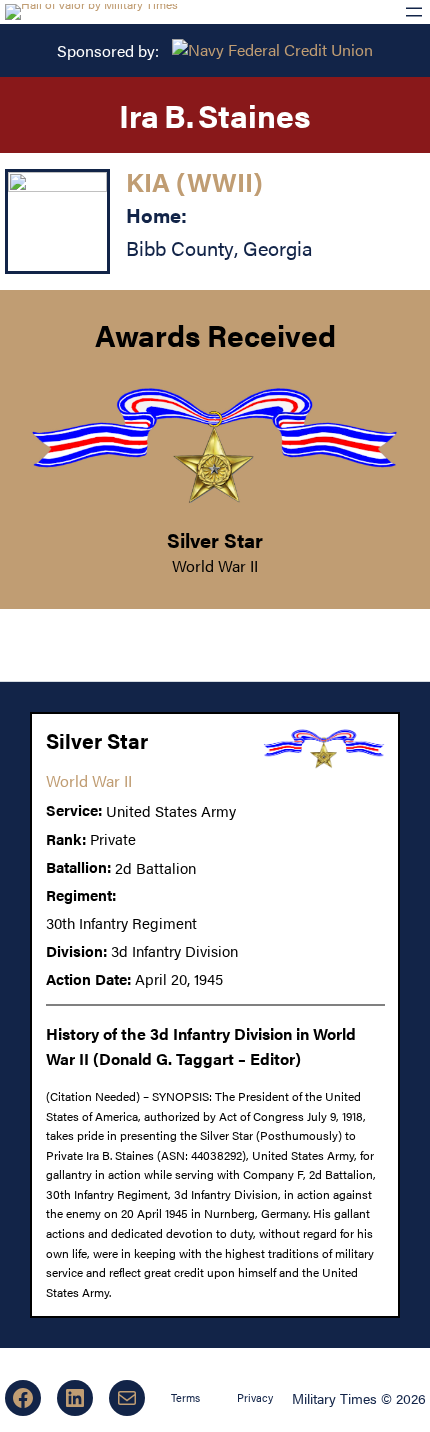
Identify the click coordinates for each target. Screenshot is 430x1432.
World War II (215, 565)
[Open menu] (414, 12)
